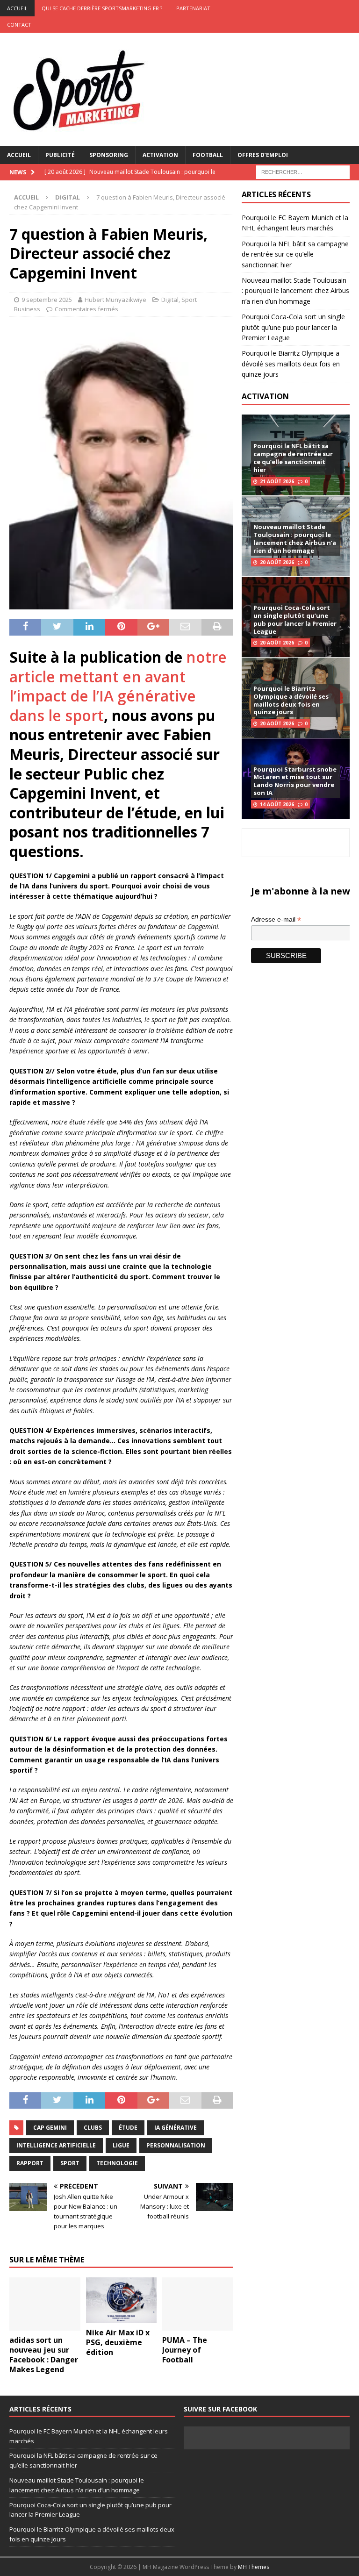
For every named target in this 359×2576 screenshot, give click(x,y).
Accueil (19, 155)
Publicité (60, 155)
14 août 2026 (277, 804)
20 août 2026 (277, 562)
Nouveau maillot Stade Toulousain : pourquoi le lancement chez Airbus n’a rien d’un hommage (295, 291)
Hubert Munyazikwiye (115, 300)
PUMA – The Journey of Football (185, 2350)
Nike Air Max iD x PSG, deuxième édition (118, 2342)
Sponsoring (109, 155)
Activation (160, 155)
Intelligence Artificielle (56, 2145)
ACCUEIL (17, 8)
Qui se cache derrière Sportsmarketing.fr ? (102, 8)
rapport (30, 2163)
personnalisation (176, 2145)
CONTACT (19, 25)
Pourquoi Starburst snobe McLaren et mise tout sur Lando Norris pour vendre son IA (295, 781)
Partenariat (193, 8)
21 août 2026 (277, 481)
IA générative (176, 2128)
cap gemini (50, 2128)
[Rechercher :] (303, 171)
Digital (170, 300)
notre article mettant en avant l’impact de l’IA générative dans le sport (118, 686)
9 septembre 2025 (47, 300)
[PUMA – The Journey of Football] (198, 2304)
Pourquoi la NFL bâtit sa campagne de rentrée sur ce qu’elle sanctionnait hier (295, 254)
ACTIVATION (265, 396)
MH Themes (254, 2567)
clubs (93, 2128)
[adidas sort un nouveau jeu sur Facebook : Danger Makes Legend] (45, 2304)
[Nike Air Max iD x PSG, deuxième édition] (122, 2300)
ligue (121, 2145)
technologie (117, 2163)
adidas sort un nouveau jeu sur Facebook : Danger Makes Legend (44, 2354)
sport (70, 2163)
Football (208, 155)
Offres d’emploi (263, 155)
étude (128, 2128)
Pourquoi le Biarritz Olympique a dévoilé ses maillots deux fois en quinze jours (291, 364)
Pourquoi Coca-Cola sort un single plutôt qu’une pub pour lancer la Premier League (293, 327)
